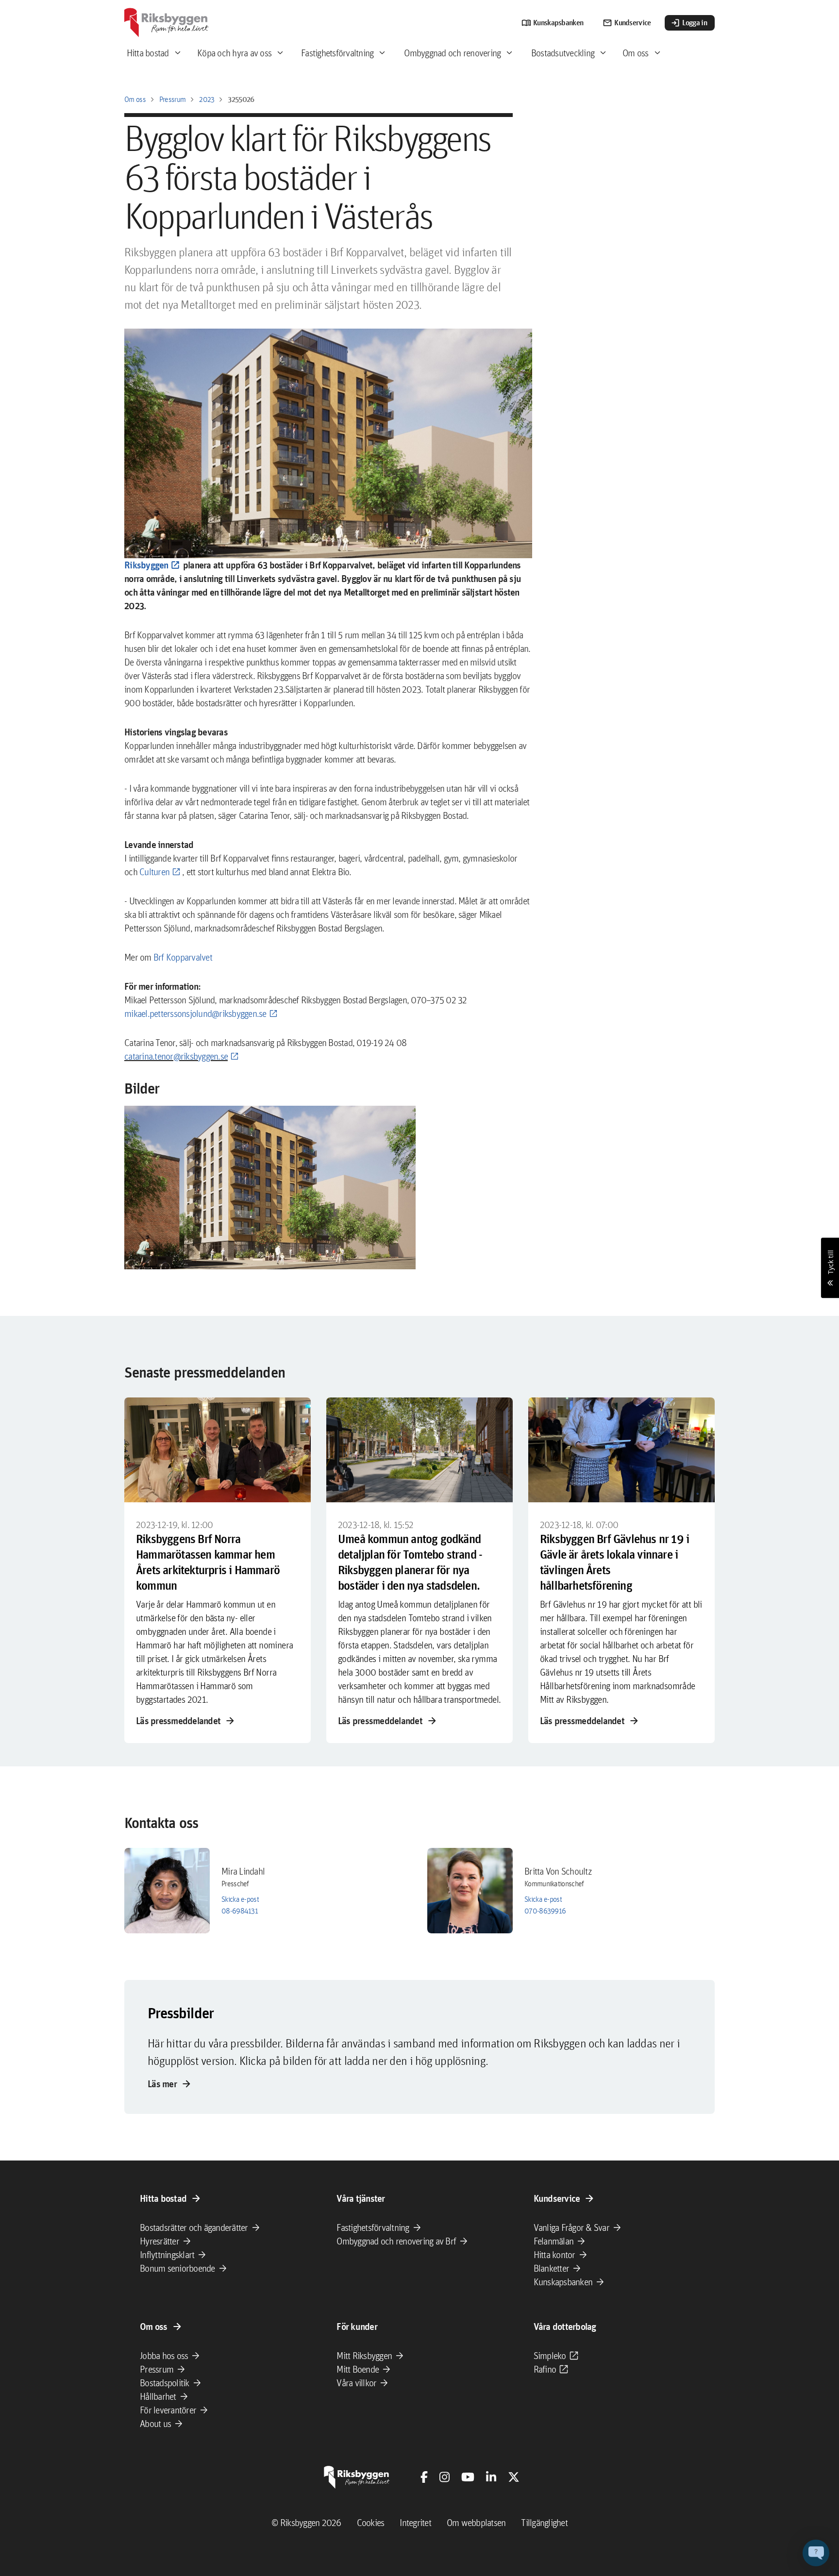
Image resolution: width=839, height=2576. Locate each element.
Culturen (154, 872)
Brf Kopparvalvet (183, 957)
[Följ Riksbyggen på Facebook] (424, 2477)
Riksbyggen (146, 565)
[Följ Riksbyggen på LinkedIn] (491, 2477)
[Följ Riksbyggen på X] (514, 2477)
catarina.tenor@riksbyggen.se (176, 1056)
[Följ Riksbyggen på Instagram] (445, 2477)
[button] (270, 1188)
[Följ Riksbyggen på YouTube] (468, 2477)
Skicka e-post (240, 1899)
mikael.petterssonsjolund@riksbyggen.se (195, 1014)
